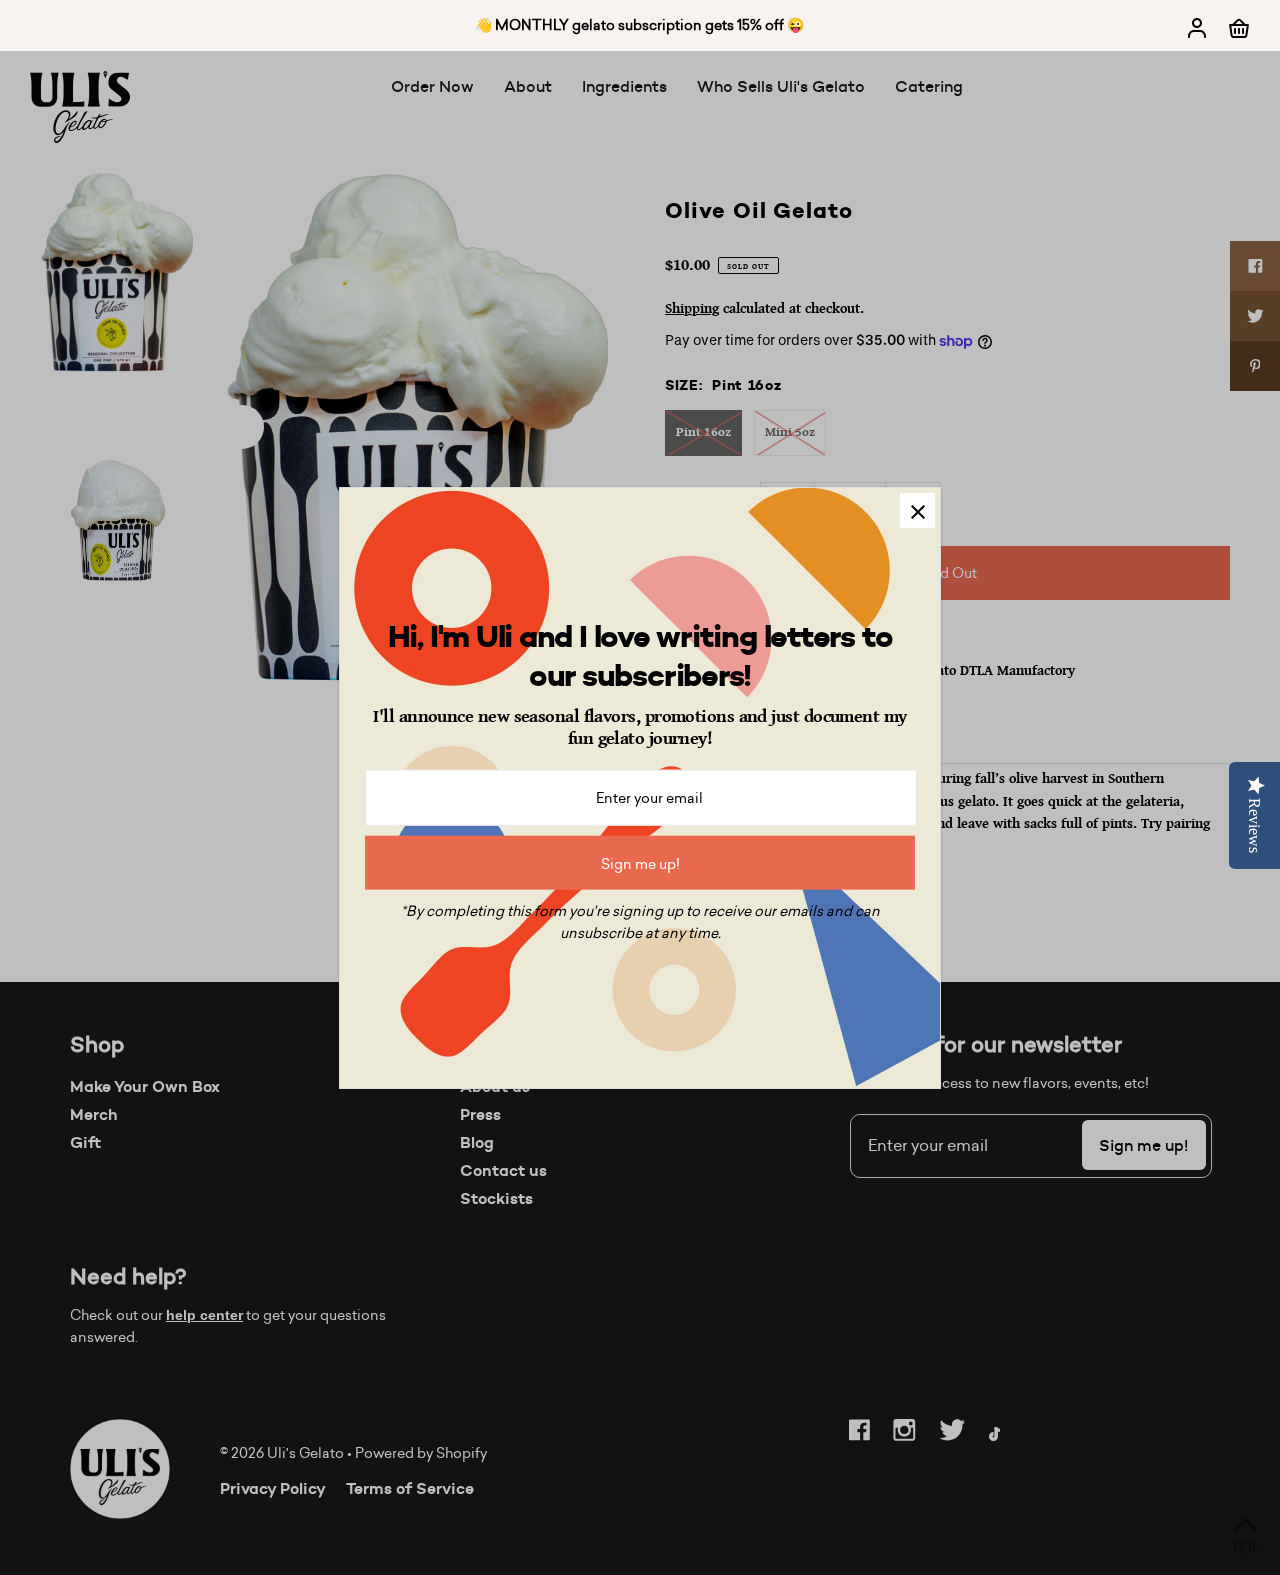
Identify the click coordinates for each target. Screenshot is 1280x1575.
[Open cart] (1239, 26)
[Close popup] (917, 510)
